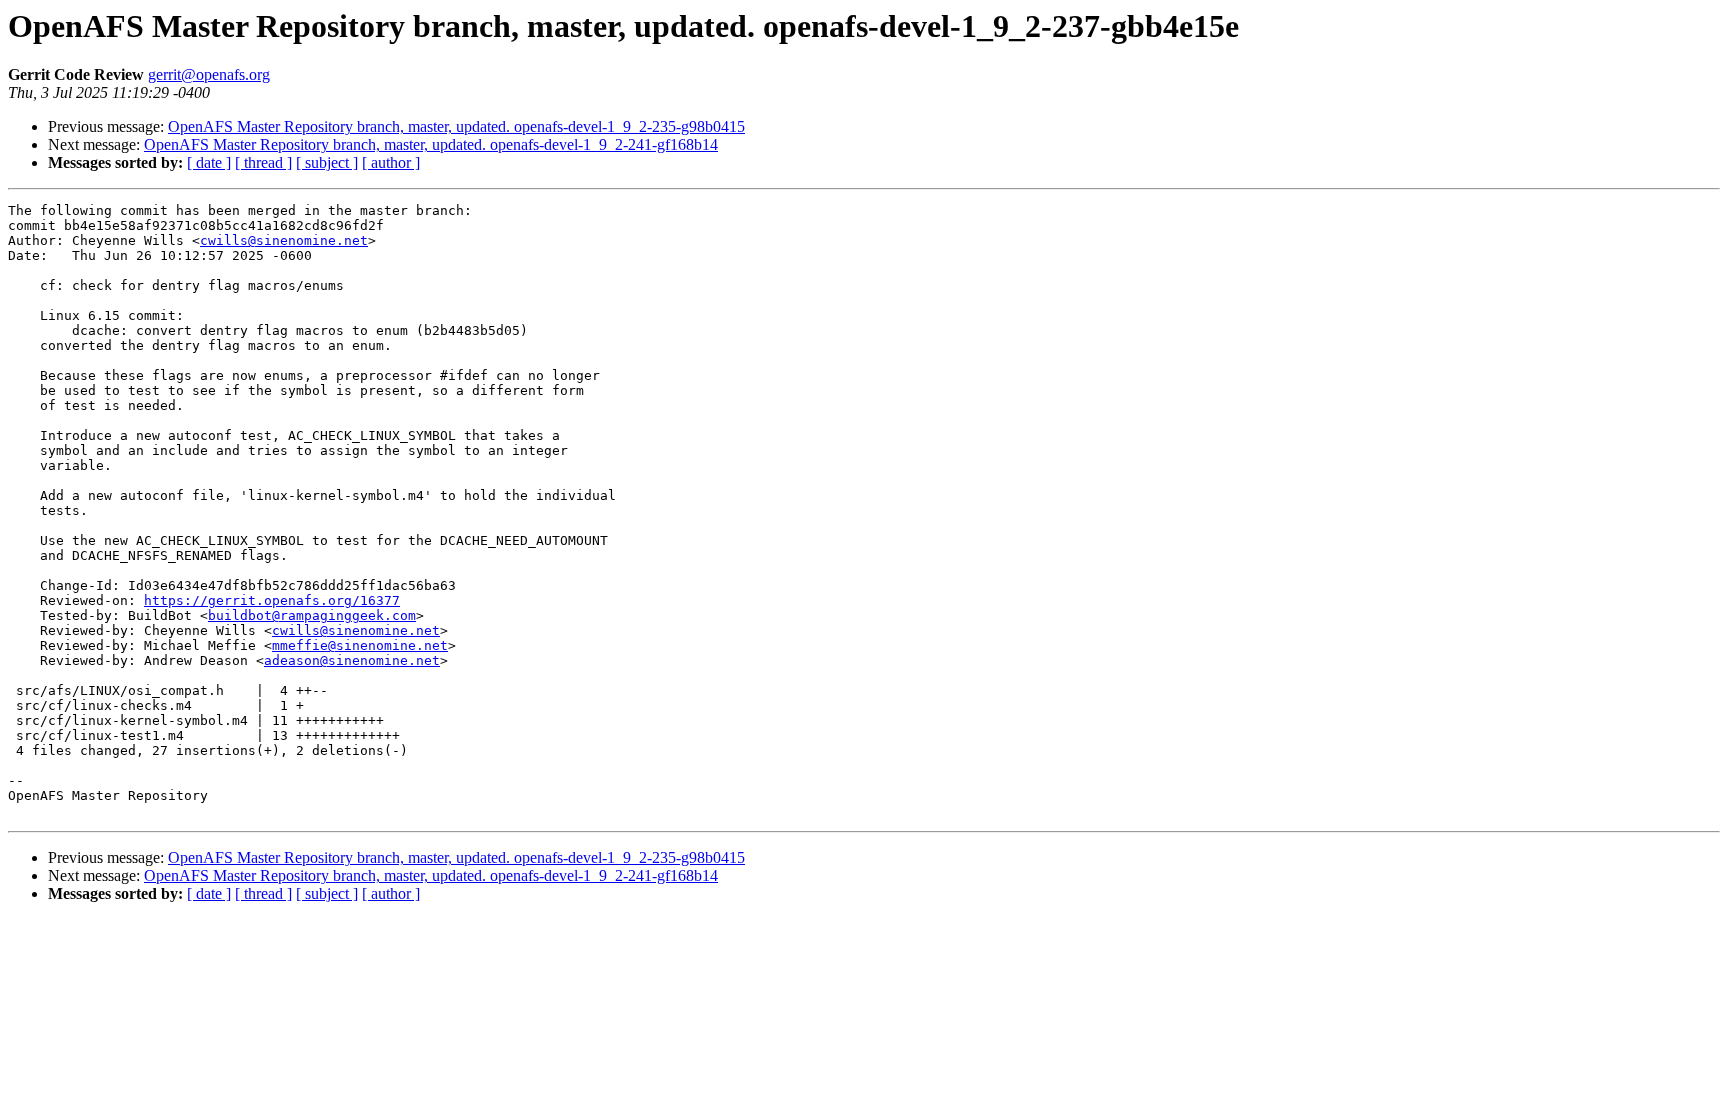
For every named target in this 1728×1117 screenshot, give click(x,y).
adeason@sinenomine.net (352, 660)
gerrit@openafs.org (209, 74)
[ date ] (209, 162)
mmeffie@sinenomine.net (360, 645)
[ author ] (391, 162)
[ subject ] (327, 162)
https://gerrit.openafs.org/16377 (272, 600)
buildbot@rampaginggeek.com (312, 615)
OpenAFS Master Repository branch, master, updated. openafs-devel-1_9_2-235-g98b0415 (456, 126)
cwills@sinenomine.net (284, 240)
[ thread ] (263, 162)
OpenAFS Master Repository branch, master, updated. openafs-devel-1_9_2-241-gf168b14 (431, 144)
